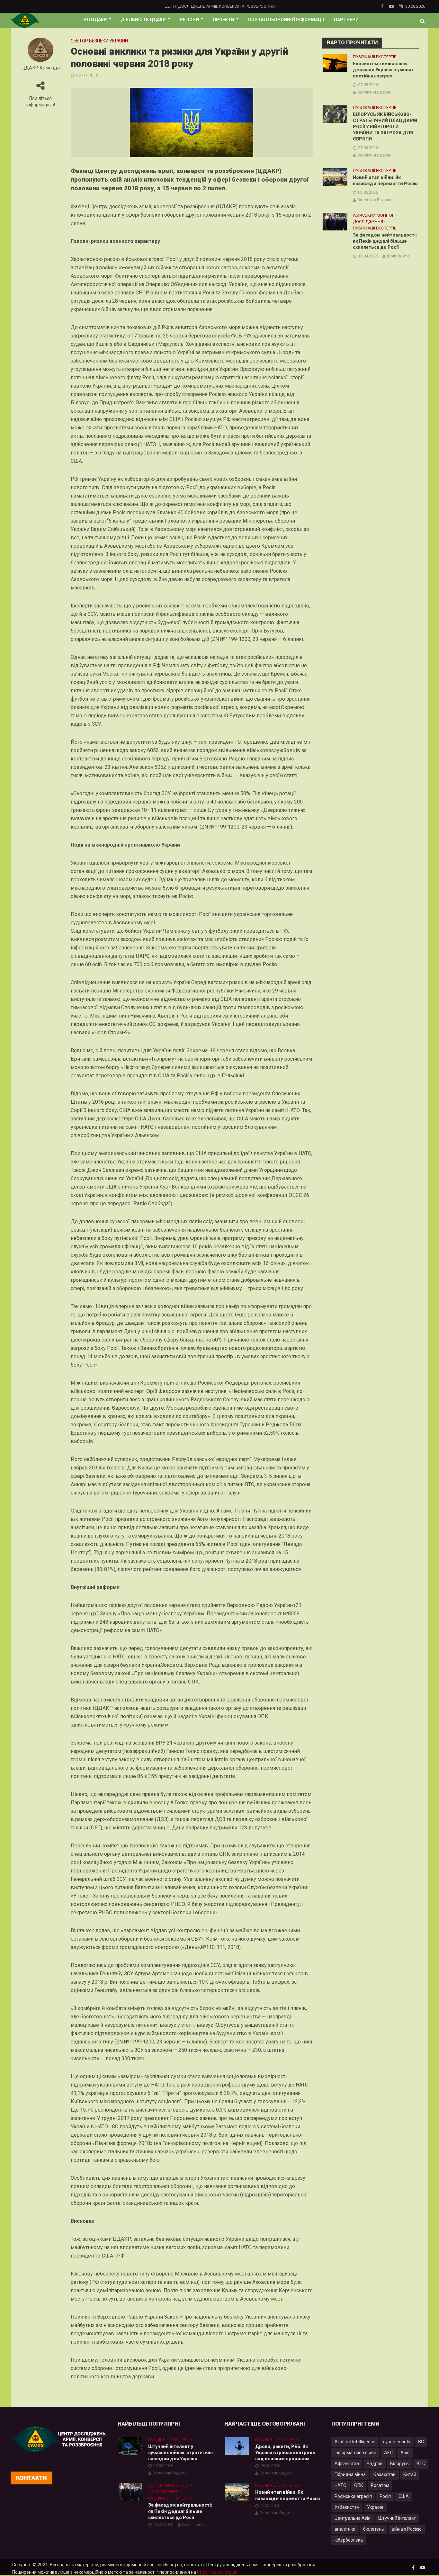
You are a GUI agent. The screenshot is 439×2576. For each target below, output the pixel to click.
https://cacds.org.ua (217, 2572)
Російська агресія (353, 2496)
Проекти (224, 20)
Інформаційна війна (355, 2453)
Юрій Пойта (398, 256)
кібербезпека (349, 2540)
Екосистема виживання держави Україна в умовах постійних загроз (383, 70)
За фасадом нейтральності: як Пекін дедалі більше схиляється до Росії (385, 241)
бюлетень (374, 2529)
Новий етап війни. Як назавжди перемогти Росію (385, 180)
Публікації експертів (375, 57)
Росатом (380, 2485)
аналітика (345, 2529)
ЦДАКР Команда (41, 68)
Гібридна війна (350, 2474)
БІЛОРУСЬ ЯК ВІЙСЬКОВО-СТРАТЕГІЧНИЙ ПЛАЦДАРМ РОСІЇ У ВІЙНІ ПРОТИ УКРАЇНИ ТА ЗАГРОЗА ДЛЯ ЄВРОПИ (385, 127)
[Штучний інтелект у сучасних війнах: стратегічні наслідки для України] (130, 2446)
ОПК (359, 2485)
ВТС (421, 2464)
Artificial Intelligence (355, 2442)
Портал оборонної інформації (286, 20)
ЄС (421, 2442)
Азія (405, 2453)
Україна (375, 2507)
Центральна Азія (353, 2518)
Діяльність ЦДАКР (143, 20)
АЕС (388, 2453)
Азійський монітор (374, 215)
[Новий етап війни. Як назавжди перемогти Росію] (335, 177)
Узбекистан (347, 2507)
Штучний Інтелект (397, 2518)
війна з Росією (407, 2529)
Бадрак (375, 2464)
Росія (385, 2496)
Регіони (189, 20)
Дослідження (368, 222)
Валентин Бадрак (374, 92)
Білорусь (399, 2464)
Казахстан (385, 2474)
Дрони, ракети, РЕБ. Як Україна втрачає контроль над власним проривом (285, 2453)
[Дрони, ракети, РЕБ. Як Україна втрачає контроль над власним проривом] (237, 2446)
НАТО (340, 2485)
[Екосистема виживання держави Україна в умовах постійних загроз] (335, 63)
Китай (410, 2474)
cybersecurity (397, 2442)
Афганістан (347, 2464)
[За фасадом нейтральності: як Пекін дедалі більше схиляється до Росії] (335, 221)
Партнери (346, 20)
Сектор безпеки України (99, 41)
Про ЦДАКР (94, 20)
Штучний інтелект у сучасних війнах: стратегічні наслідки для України (180, 2453)
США (404, 2496)
